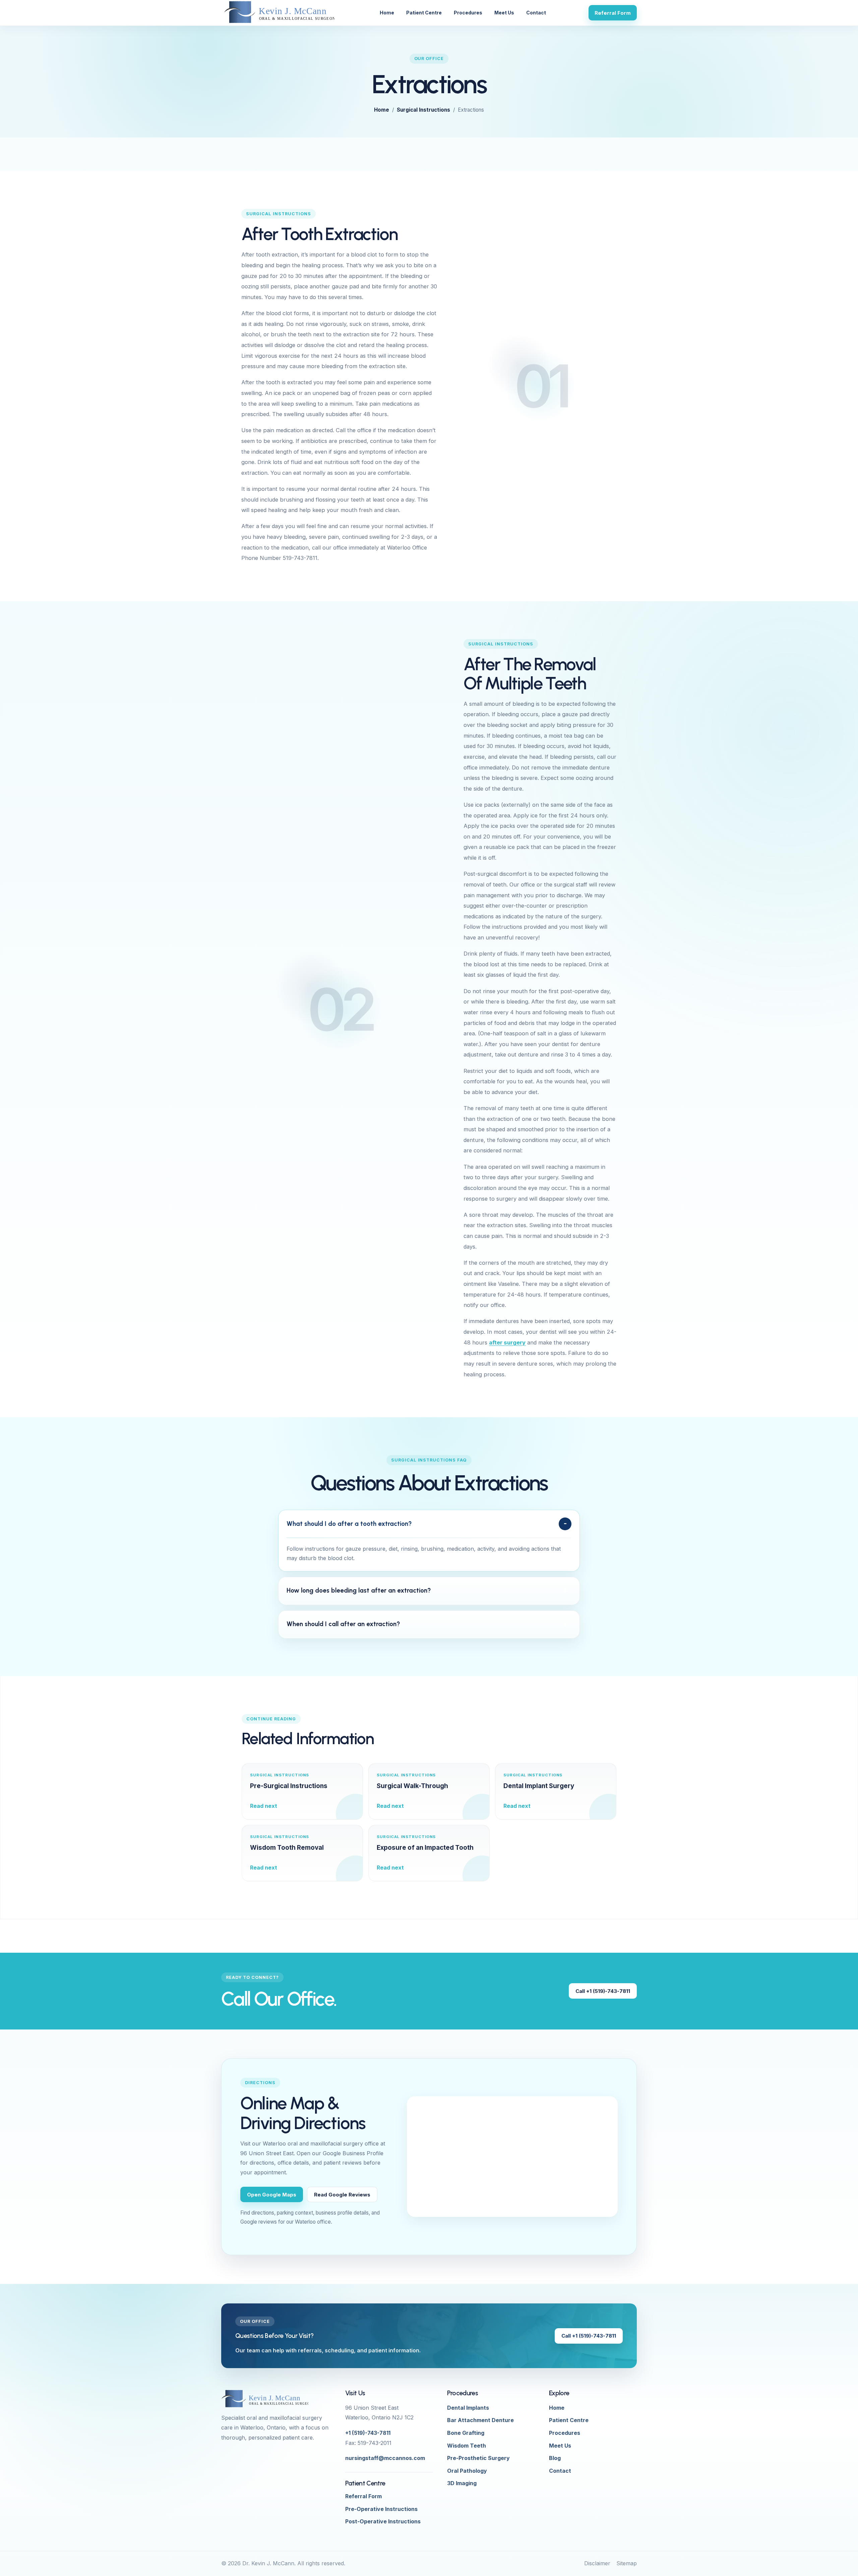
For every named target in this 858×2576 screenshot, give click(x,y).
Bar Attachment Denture (480, 2420)
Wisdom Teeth (467, 2446)
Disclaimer (597, 2563)
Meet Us (504, 13)
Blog (555, 2458)
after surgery (507, 1342)
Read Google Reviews (342, 2195)
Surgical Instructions (423, 110)
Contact (536, 13)
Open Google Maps (272, 2195)
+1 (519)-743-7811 (368, 2433)
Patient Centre (424, 13)
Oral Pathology (467, 2471)
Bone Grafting (466, 2433)
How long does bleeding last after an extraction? (359, 1590)
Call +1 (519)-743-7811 (603, 1991)
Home (387, 13)
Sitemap (627, 2563)
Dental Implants (468, 2408)
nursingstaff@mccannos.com (385, 2458)
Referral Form (613, 13)
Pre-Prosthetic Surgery (478, 2458)
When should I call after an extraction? (343, 1624)
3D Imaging (462, 2483)
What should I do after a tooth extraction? (349, 1524)
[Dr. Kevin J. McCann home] (279, 13)
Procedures (468, 13)
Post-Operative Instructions (383, 2521)
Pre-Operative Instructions (381, 2509)
